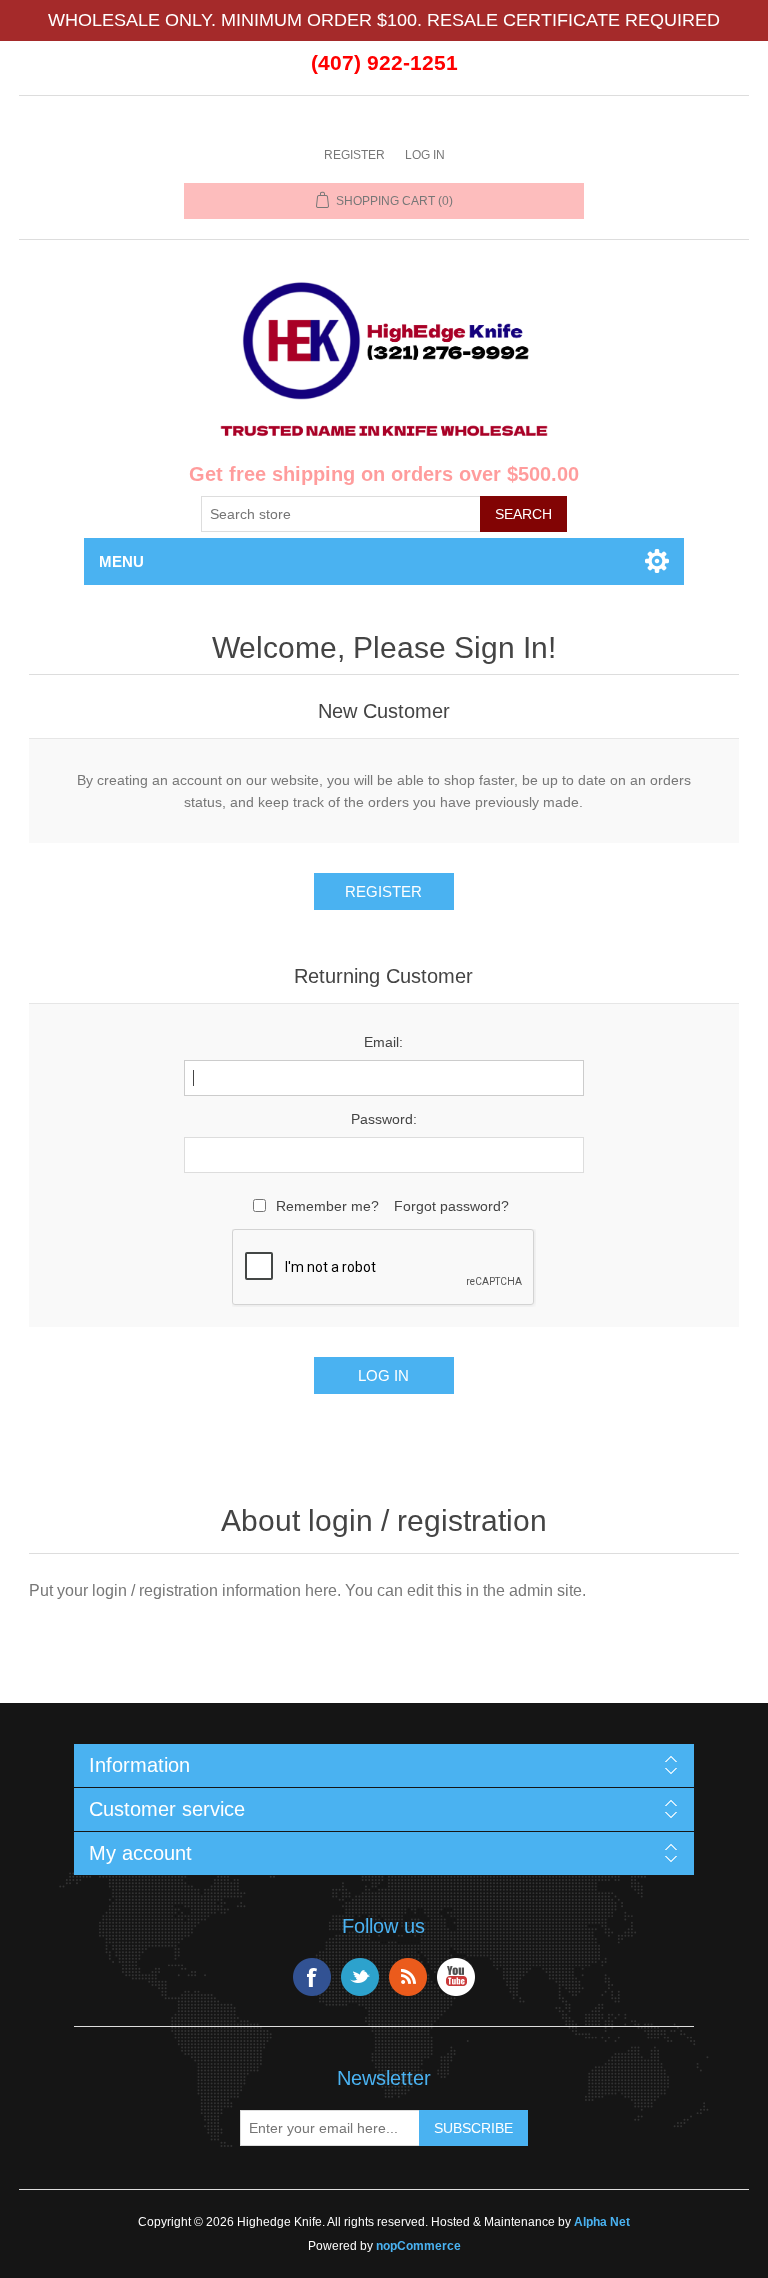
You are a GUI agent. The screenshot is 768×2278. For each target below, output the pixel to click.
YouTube (456, 1977)
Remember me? (327, 1206)
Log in (425, 155)
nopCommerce (418, 2246)
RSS (408, 1977)
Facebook (312, 1977)
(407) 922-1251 (384, 62)
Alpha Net (602, 2222)
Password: (384, 1119)
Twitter (360, 1977)
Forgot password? (451, 1206)
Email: (383, 1042)
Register (354, 155)
